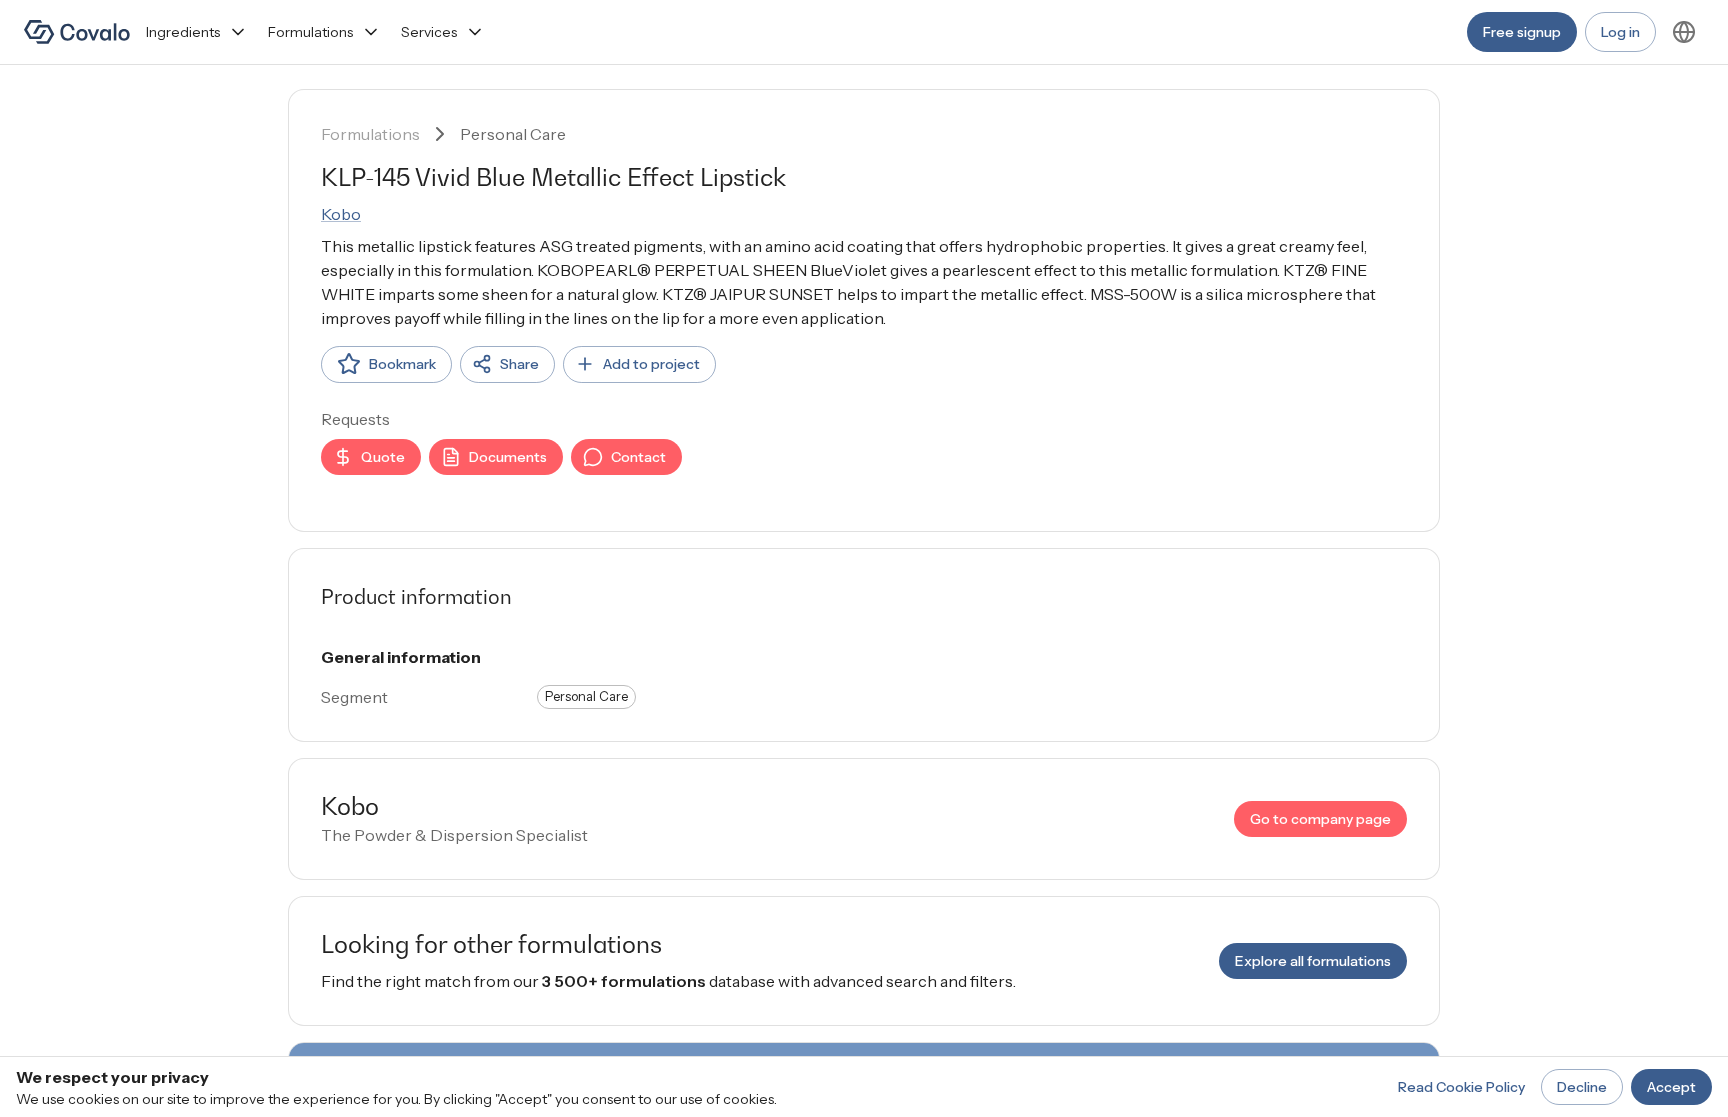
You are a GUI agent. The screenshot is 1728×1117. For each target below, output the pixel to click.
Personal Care (513, 134)
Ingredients (183, 32)
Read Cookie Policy (1461, 1087)
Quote (383, 457)
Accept (1671, 1087)
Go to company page (1320, 819)
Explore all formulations (1313, 961)
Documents (508, 457)
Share (519, 364)
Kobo (341, 214)
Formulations (310, 32)
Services (429, 32)
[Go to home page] (77, 32)
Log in (1620, 32)
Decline (1582, 1087)
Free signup (1522, 32)
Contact (638, 457)
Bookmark (402, 364)
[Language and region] (1684, 32)
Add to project (651, 364)
